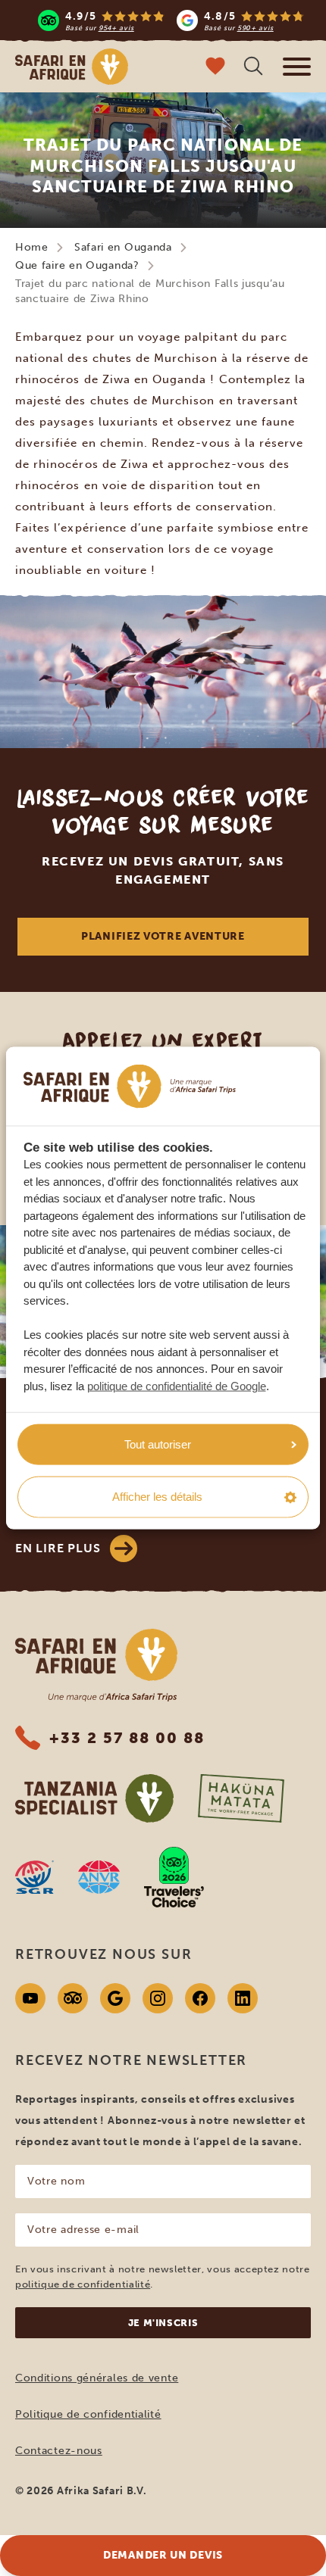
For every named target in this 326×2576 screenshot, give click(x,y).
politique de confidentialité (83, 2284)
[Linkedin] (243, 1998)
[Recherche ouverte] (253, 68)
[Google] (115, 1998)
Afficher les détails (157, 1497)
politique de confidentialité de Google (177, 1385)
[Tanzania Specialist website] (94, 1798)
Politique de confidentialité (88, 2414)
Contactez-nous (59, 2451)
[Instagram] (158, 1998)
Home (32, 247)
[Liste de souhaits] (215, 68)
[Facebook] (200, 1998)
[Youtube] (30, 1998)
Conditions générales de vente (97, 2378)
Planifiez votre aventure (163, 936)
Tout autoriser (158, 1444)
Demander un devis (163, 2555)
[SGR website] (34, 1877)
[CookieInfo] (130, 1086)
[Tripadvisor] (73, 1998)
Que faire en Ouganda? (77, 265)
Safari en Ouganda (123, 247)
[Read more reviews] (171, 20)
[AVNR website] (99, 1877)
